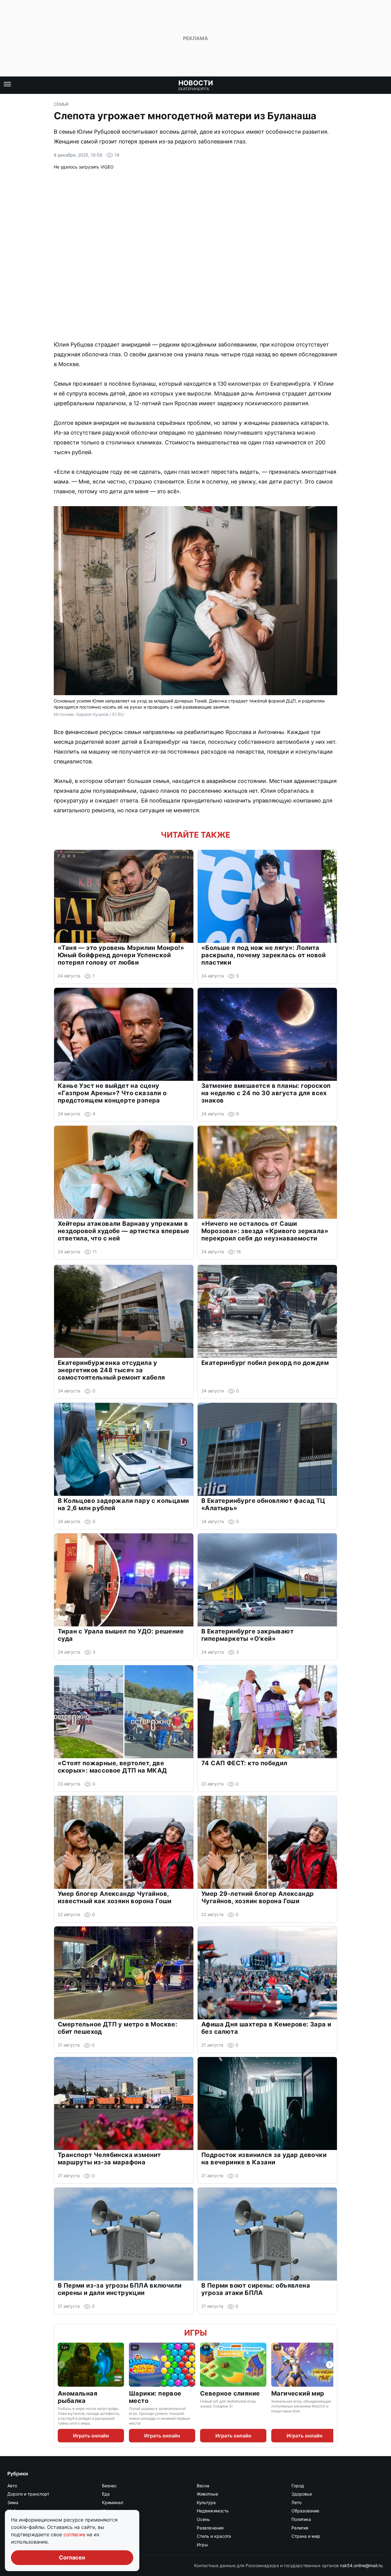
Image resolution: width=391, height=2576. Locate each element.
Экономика (114, 2545)
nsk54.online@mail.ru (361, 2565)
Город (298, 2486)
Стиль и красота (214, 2536)
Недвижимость (213, 2511)
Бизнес (109, 2486)
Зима (13, 2502)
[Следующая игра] (330, 2365)
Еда (106, 2494)
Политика (301, 2519)
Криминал (113, 2502)
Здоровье (302, 2494)
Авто (12, 2486)
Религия (300, 2528)
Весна (203, 2486)
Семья (61, 104)
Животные (207, 2494)
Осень (203, 2519)
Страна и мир (306, 2536)
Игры (195, 2333)
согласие (75, 2534)
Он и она (111, 2519)
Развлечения (210, 2528)
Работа (109, 2528)
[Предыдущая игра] (61, 2365)
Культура (206, 2502)
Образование (305, 2511)
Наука (108, 2511)
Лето (296, 2502)
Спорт (108, 2536)
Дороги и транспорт (28, 2494)
